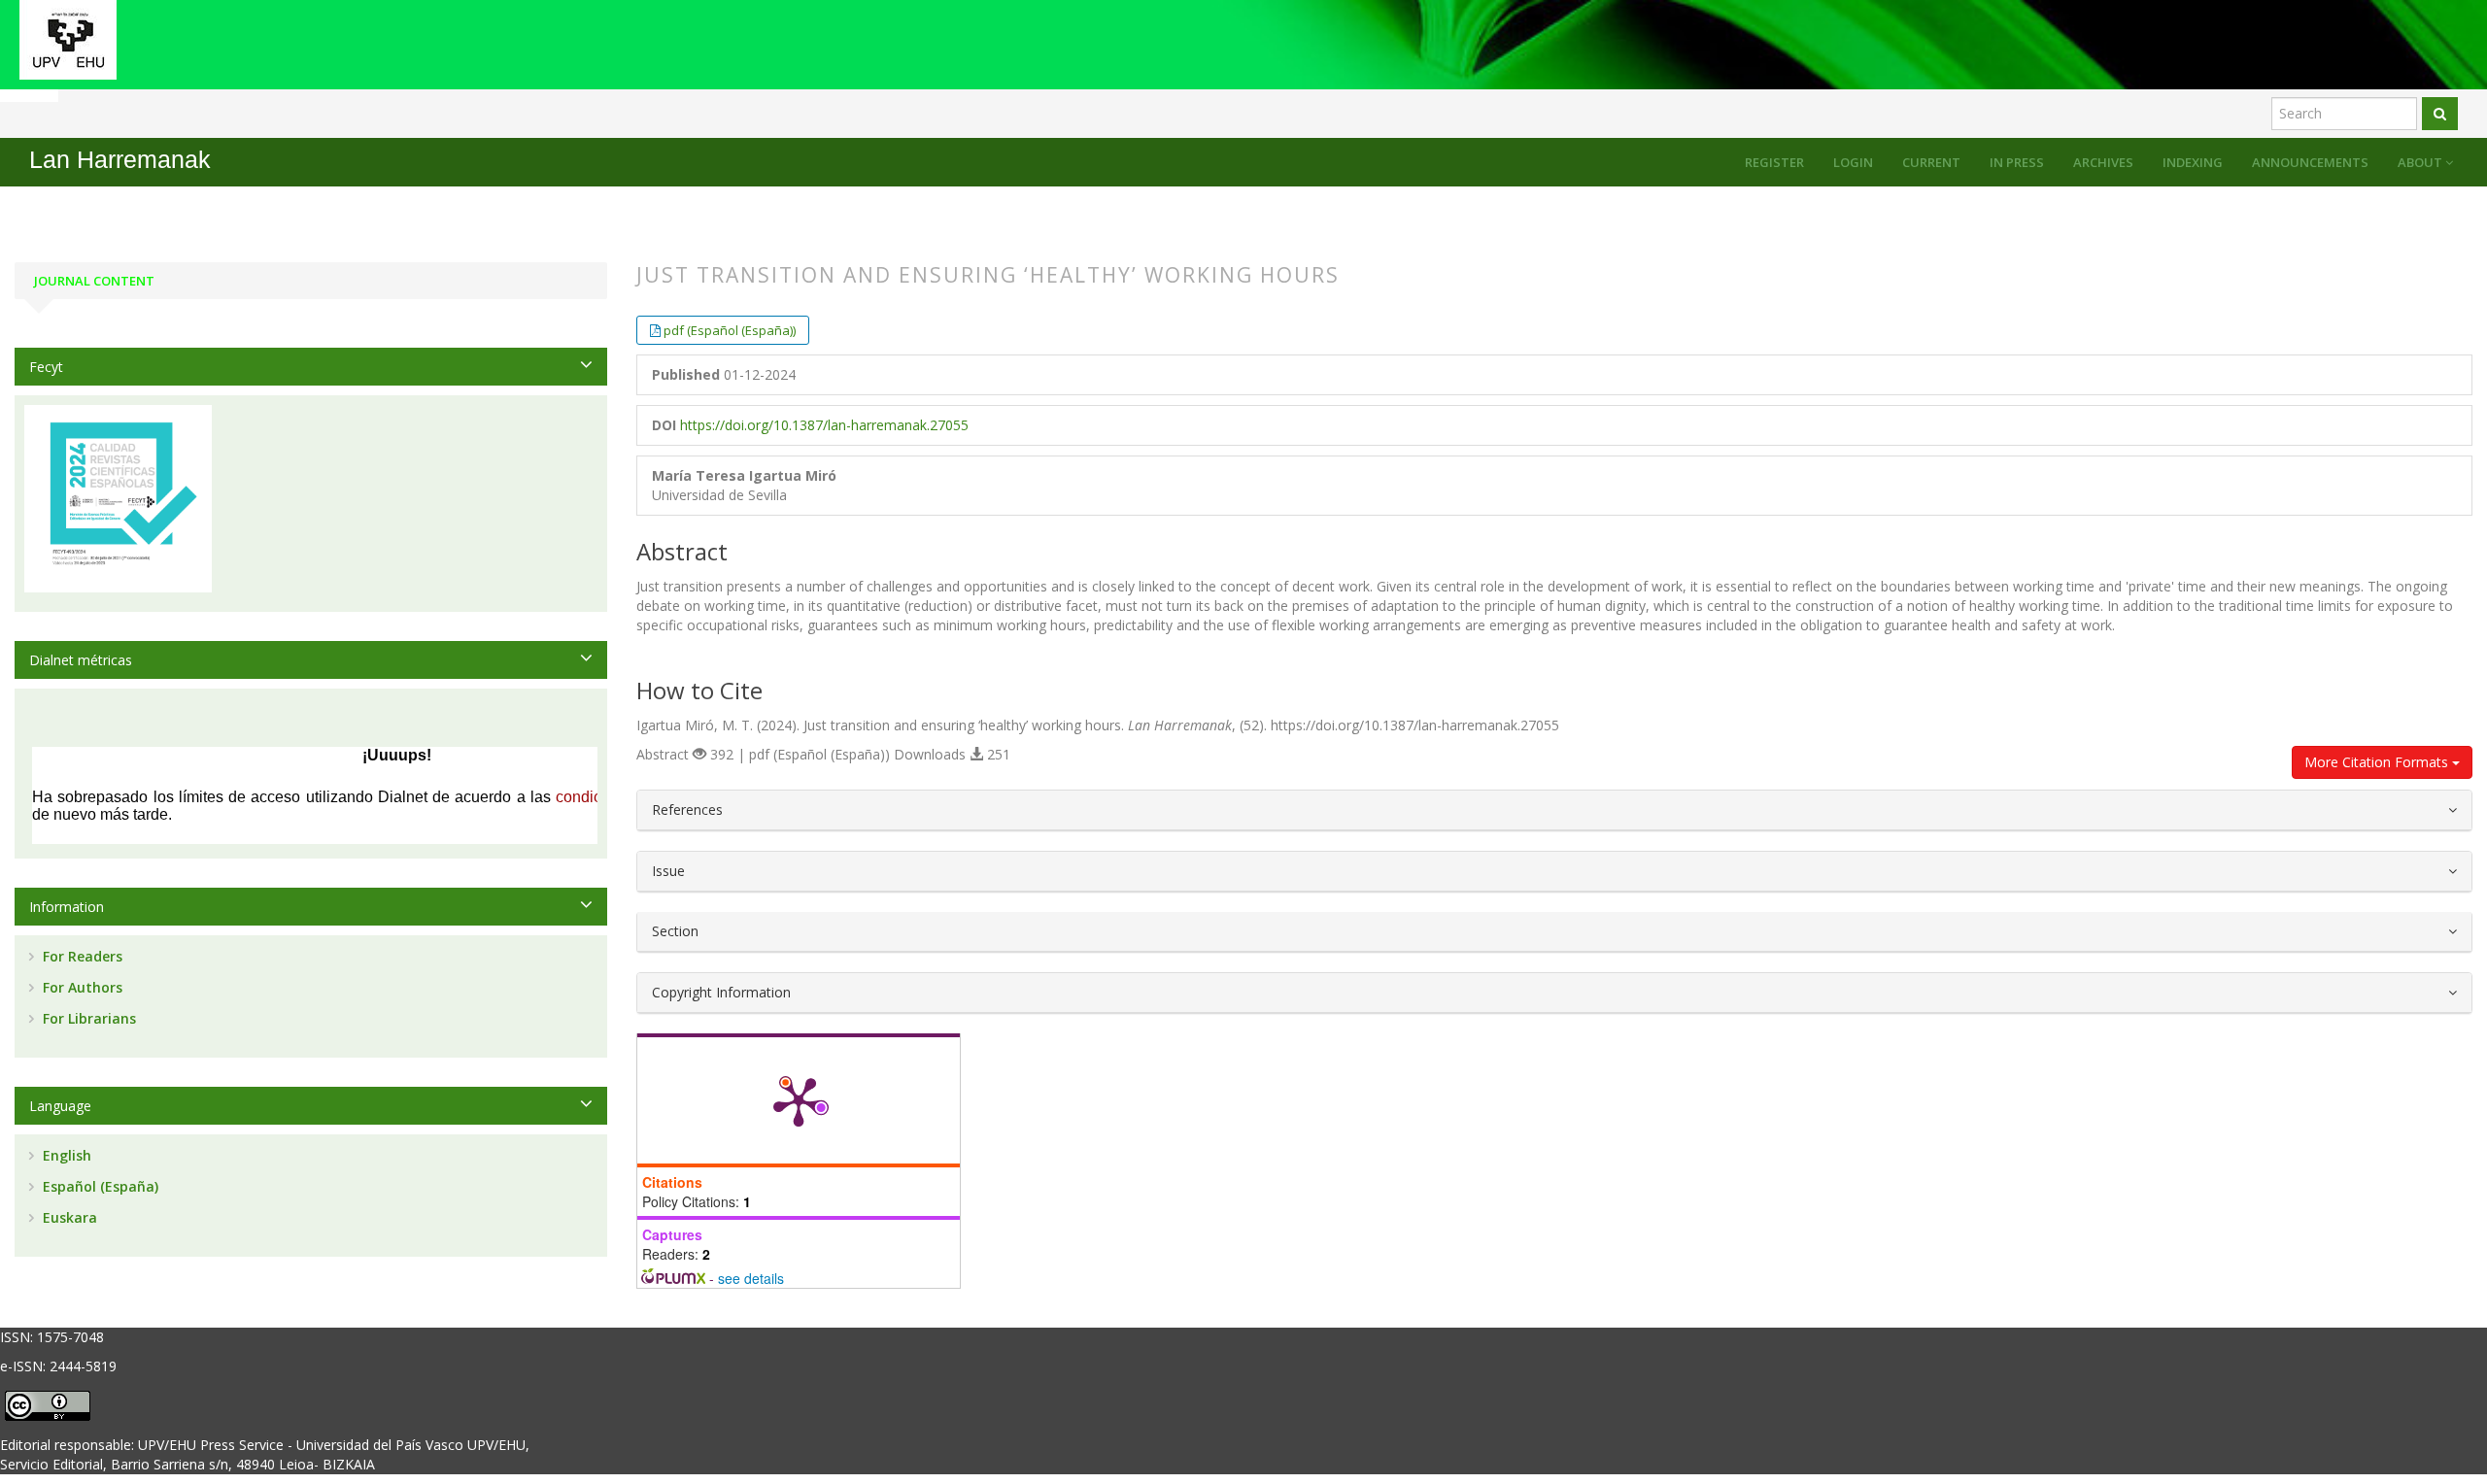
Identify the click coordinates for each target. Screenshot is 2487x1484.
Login (1853, 162)
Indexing (2193, 162)
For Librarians (87, 1018)
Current (1931, 162)
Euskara (68, 1217)
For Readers (81, 956)
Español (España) (99, 1186)
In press (2017, 162)
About (2421, 162)
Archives (2103, 162)
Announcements (2310, 162)
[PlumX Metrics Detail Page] (799, 1100)
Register (1774, 162)
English (65, 1155)
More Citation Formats (2378, 762)
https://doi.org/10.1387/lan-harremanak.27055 (824, 425)
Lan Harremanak (120, 160)
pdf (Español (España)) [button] (730, 330)
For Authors (81, 987)
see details (751, 1278)
